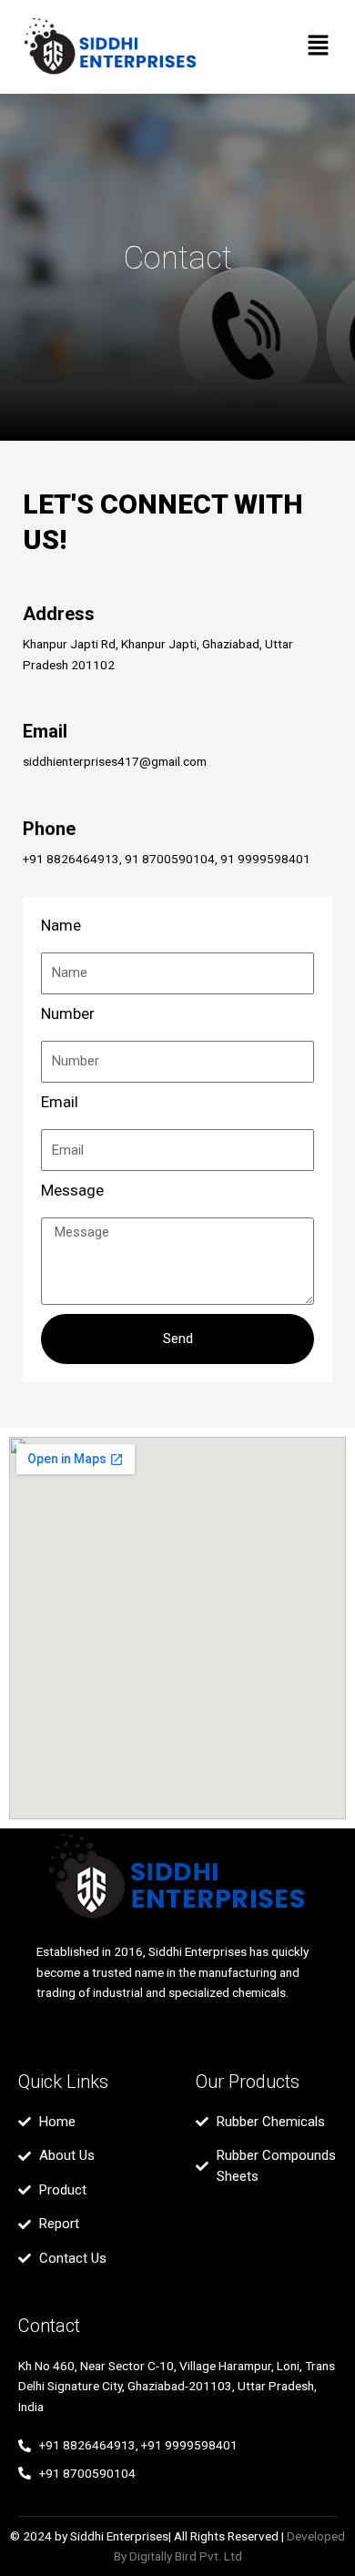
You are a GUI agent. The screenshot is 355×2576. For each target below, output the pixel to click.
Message (72, 1190)
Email (60, 1102)
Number (68, 1013)
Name (61, 925)
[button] (319, 47)
